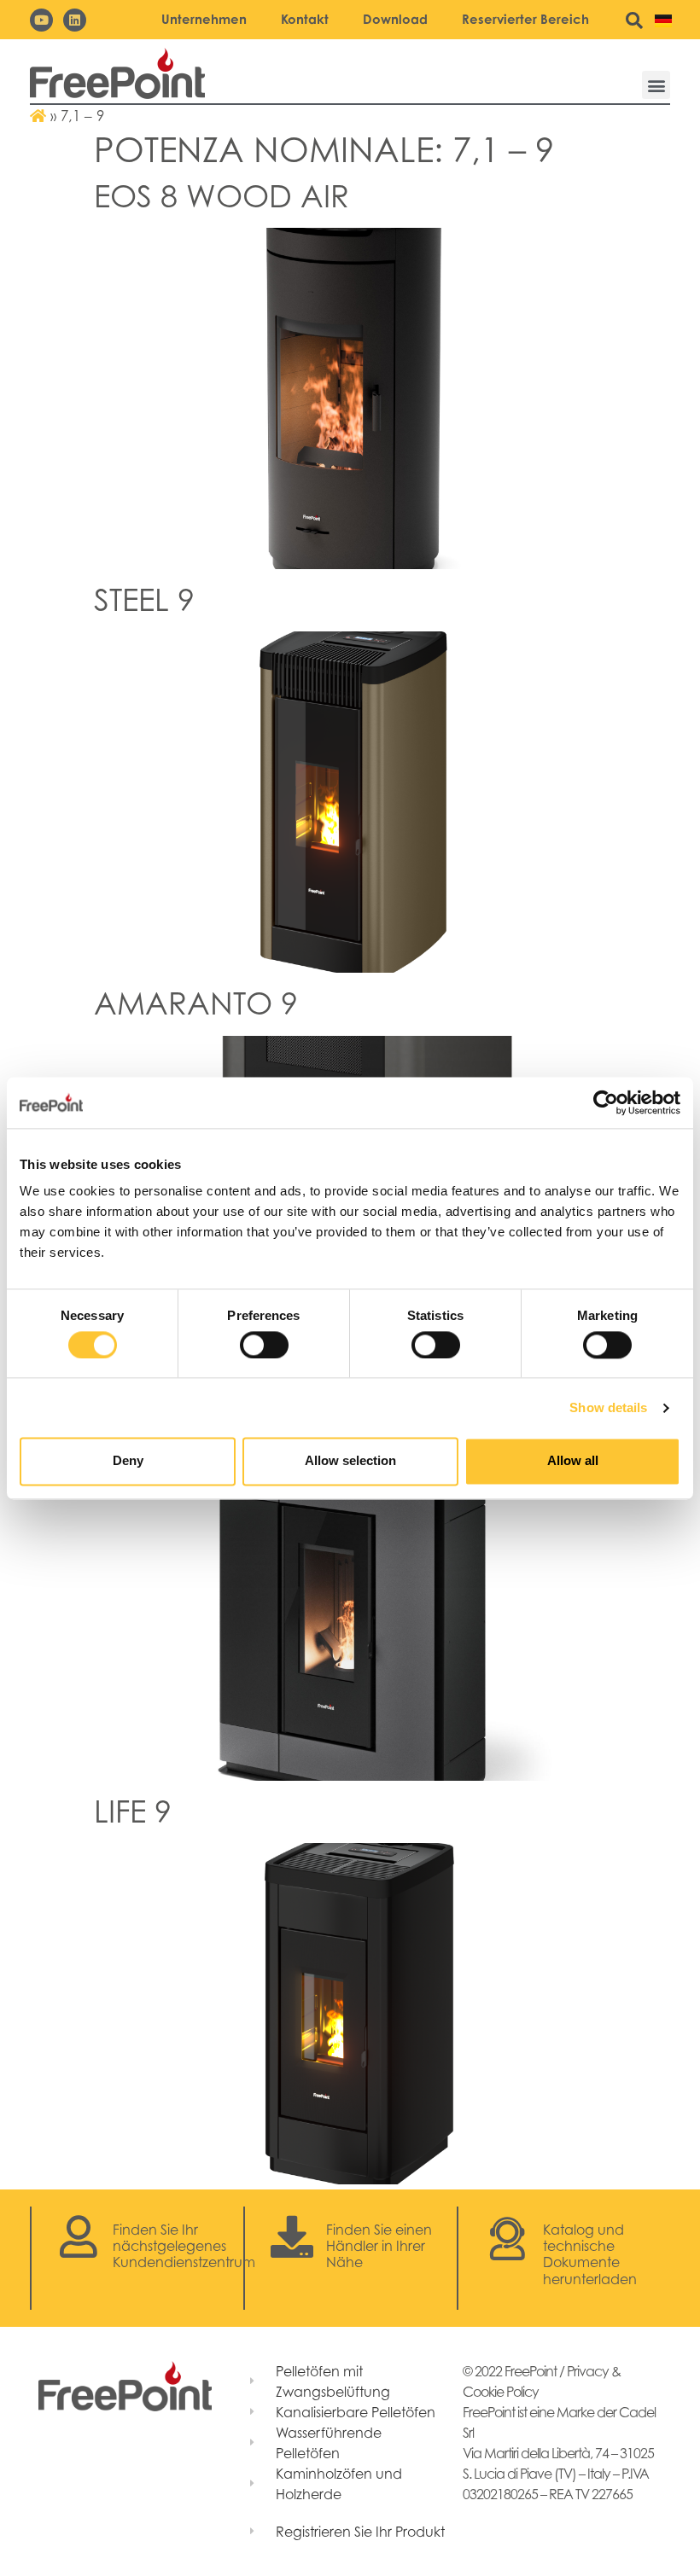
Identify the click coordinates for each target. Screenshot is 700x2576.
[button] (656, 85)
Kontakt (305, 19)
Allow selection (350, 1461)
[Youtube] (41, 20)
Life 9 (133, 1811)
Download (395, 19)
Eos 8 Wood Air (222, 196)
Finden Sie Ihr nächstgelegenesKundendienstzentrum (184, 2246)
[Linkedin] (75, 20)
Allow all (573, 1461)
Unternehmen (204, 19)
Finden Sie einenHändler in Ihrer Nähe (379, 2246)
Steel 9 (144, 599)
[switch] (264, 1345)
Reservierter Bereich (525, 19)
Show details (608, 1407)
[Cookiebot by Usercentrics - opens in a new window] (606, 1102)
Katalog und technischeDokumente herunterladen (590, 2254)
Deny (128, 1461)
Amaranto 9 (196, 1003)
